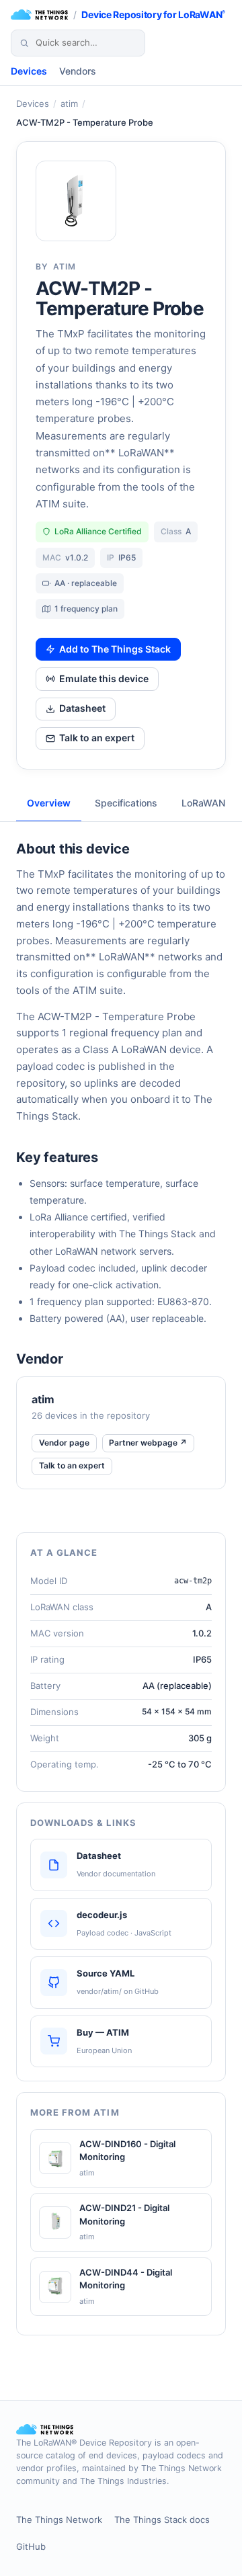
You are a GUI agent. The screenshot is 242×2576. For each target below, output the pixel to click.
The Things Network (59, 2520)
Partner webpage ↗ (148, 1443)
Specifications (126, 803)
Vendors (78, 71)
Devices (29, 71)
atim (69, 103)
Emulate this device (104, 678)
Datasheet (82, 708)
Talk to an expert (97, 738)
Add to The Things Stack (115, 649)
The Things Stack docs (162, 2520)
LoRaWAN (203, 803)
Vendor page (64, 1443)
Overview (49, 803)
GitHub (31, 2546)
